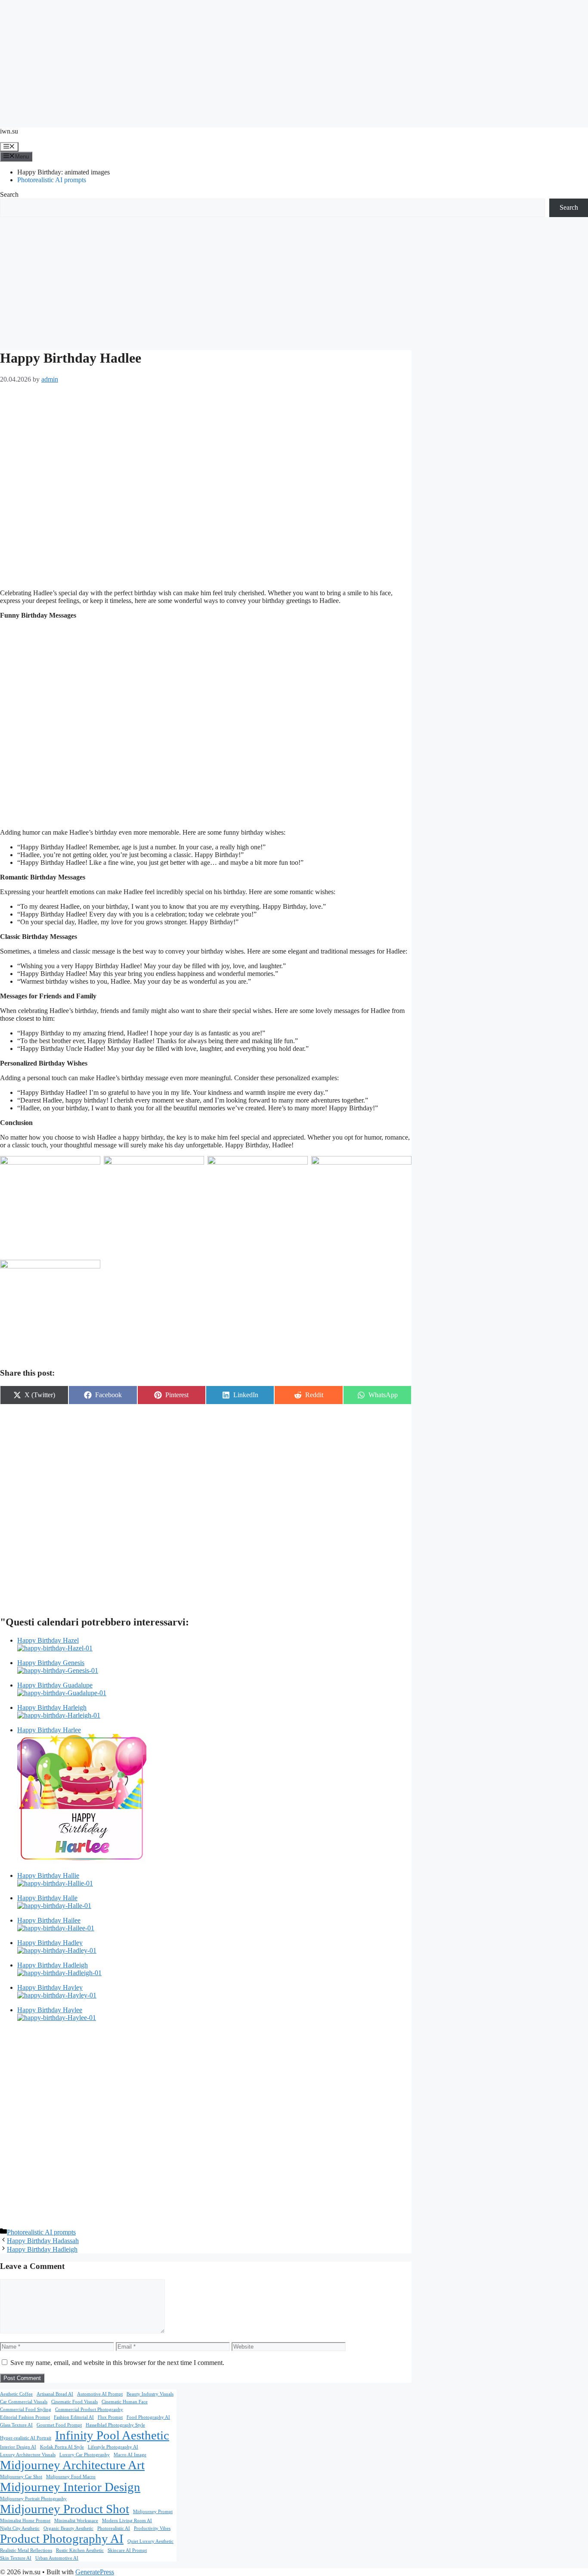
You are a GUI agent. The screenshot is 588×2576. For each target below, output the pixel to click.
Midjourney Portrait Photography (33, 2499)
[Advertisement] (294, 60)
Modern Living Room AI (127, 2521)
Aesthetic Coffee (16, 2394)
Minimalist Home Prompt (25, 2521)
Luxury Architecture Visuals (28, 2455)
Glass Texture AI (16, 2425)
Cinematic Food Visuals (74, 2402)
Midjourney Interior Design (70, 2487)
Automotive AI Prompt (100, 2394)
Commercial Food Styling (26, 2410)
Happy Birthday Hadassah (43, 2241)
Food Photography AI (148, 2417)
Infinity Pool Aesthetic (112, 2435)
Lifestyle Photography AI (113, 2447)
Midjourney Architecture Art (72, 2465)
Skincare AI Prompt (127, 2550)
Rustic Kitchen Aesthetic (80, 2550)
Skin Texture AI (16, 2558)
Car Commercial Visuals (24, 2402)
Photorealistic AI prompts (52, 180)
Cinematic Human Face (125, 2402)
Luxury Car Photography (85, 2455)
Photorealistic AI (114, 2528)
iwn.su (9, 131)
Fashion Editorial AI (74, 2417)
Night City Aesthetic (20, 2528)
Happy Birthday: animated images (63, 172)
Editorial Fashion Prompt (25, 2417)
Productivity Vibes (152, 2528)
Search (9, 194)
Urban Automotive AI (57, 2558)
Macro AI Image (130, 2455)
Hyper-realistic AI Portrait (26, 2438)
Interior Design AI (18, 2447)
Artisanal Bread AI (55, 2394)
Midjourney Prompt (153, 2512)
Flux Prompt (110, 2417)
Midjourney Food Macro (71, 2477)
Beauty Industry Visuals (150, 2394)
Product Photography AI (62, 2539)
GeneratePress (95, 2572)
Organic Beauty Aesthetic (68, 2528)
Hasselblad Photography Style (115, 2425)
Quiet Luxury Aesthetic (150, 2541)
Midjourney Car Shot (21, 2477)
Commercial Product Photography (89, 2410)
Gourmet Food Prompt (59, 2425)
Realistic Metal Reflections (26, 2550)
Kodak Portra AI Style (62, 2447)
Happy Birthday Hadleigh (42, 2249)
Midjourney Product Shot (65, 2509)
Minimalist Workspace (76, 2521)
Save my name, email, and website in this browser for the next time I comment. (117, 2363)
